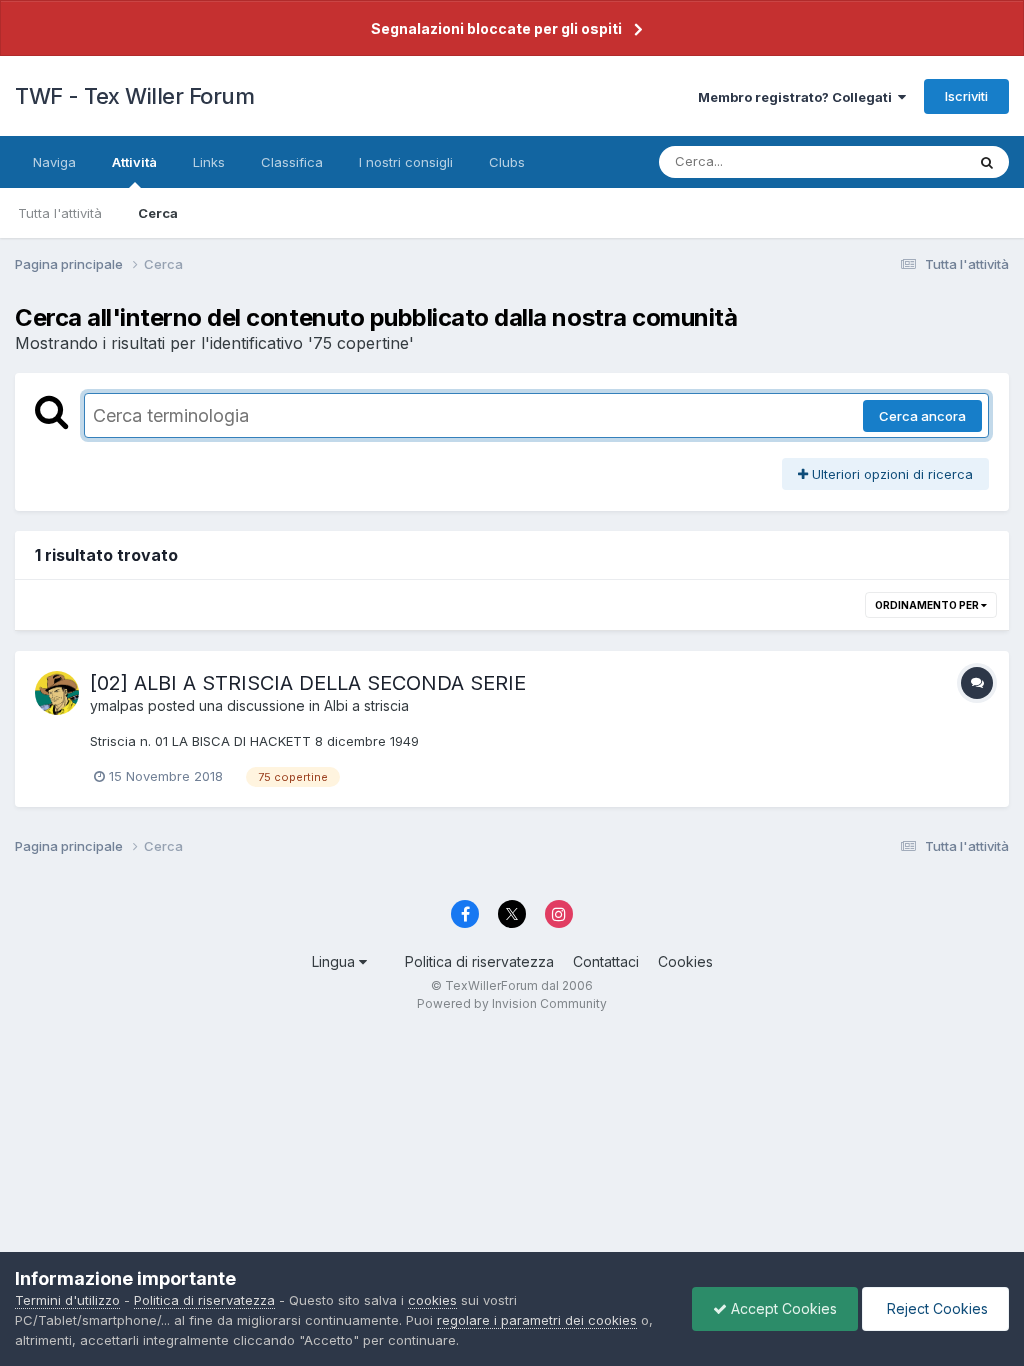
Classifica (292, 162)
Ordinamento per (928, 605)
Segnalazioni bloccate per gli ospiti (496, 28)
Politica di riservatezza (479, 961)
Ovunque (911, 161)
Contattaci (606, 961)
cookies (432, 1300)
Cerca (158, 213)
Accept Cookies (782, 1308)
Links (209, 162)
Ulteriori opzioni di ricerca (890, 474)
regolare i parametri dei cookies (537, 1320)
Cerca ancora (922, 416)
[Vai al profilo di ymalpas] (57, 693)
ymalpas (117, 705)
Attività (134, 162)
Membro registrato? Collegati (798, 97)
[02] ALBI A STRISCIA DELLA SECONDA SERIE (308, 683)
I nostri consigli (406, 162)
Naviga (54, 162)
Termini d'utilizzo (67, 1300)
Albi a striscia (366, 705)
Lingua (335, 961)
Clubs (507, 162)
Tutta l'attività (60, 213)
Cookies (685, 961)
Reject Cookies (935, 1308)
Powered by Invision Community (512, 1003)
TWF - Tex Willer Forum (134, 96)
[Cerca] (987, 162)
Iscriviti (966, 96)
